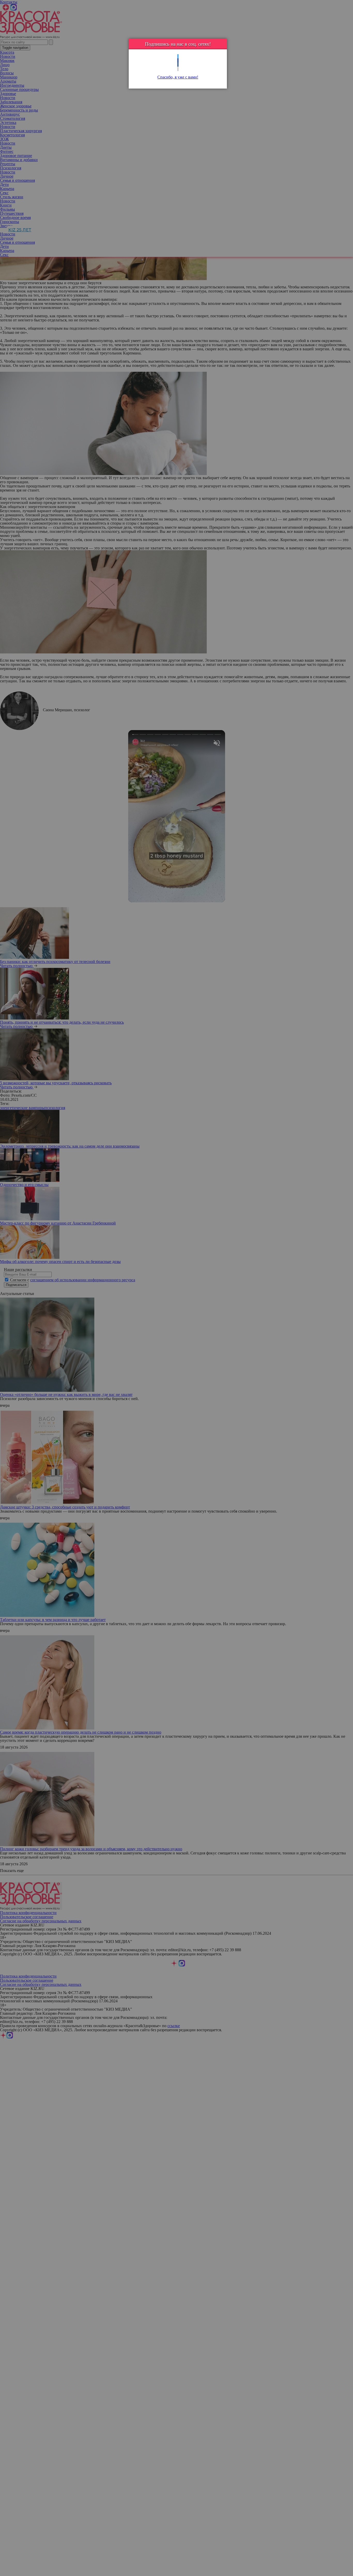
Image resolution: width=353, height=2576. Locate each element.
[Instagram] (178, 69)
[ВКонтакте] (178, 65)
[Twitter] (178, 56)
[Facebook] (178, 61)
